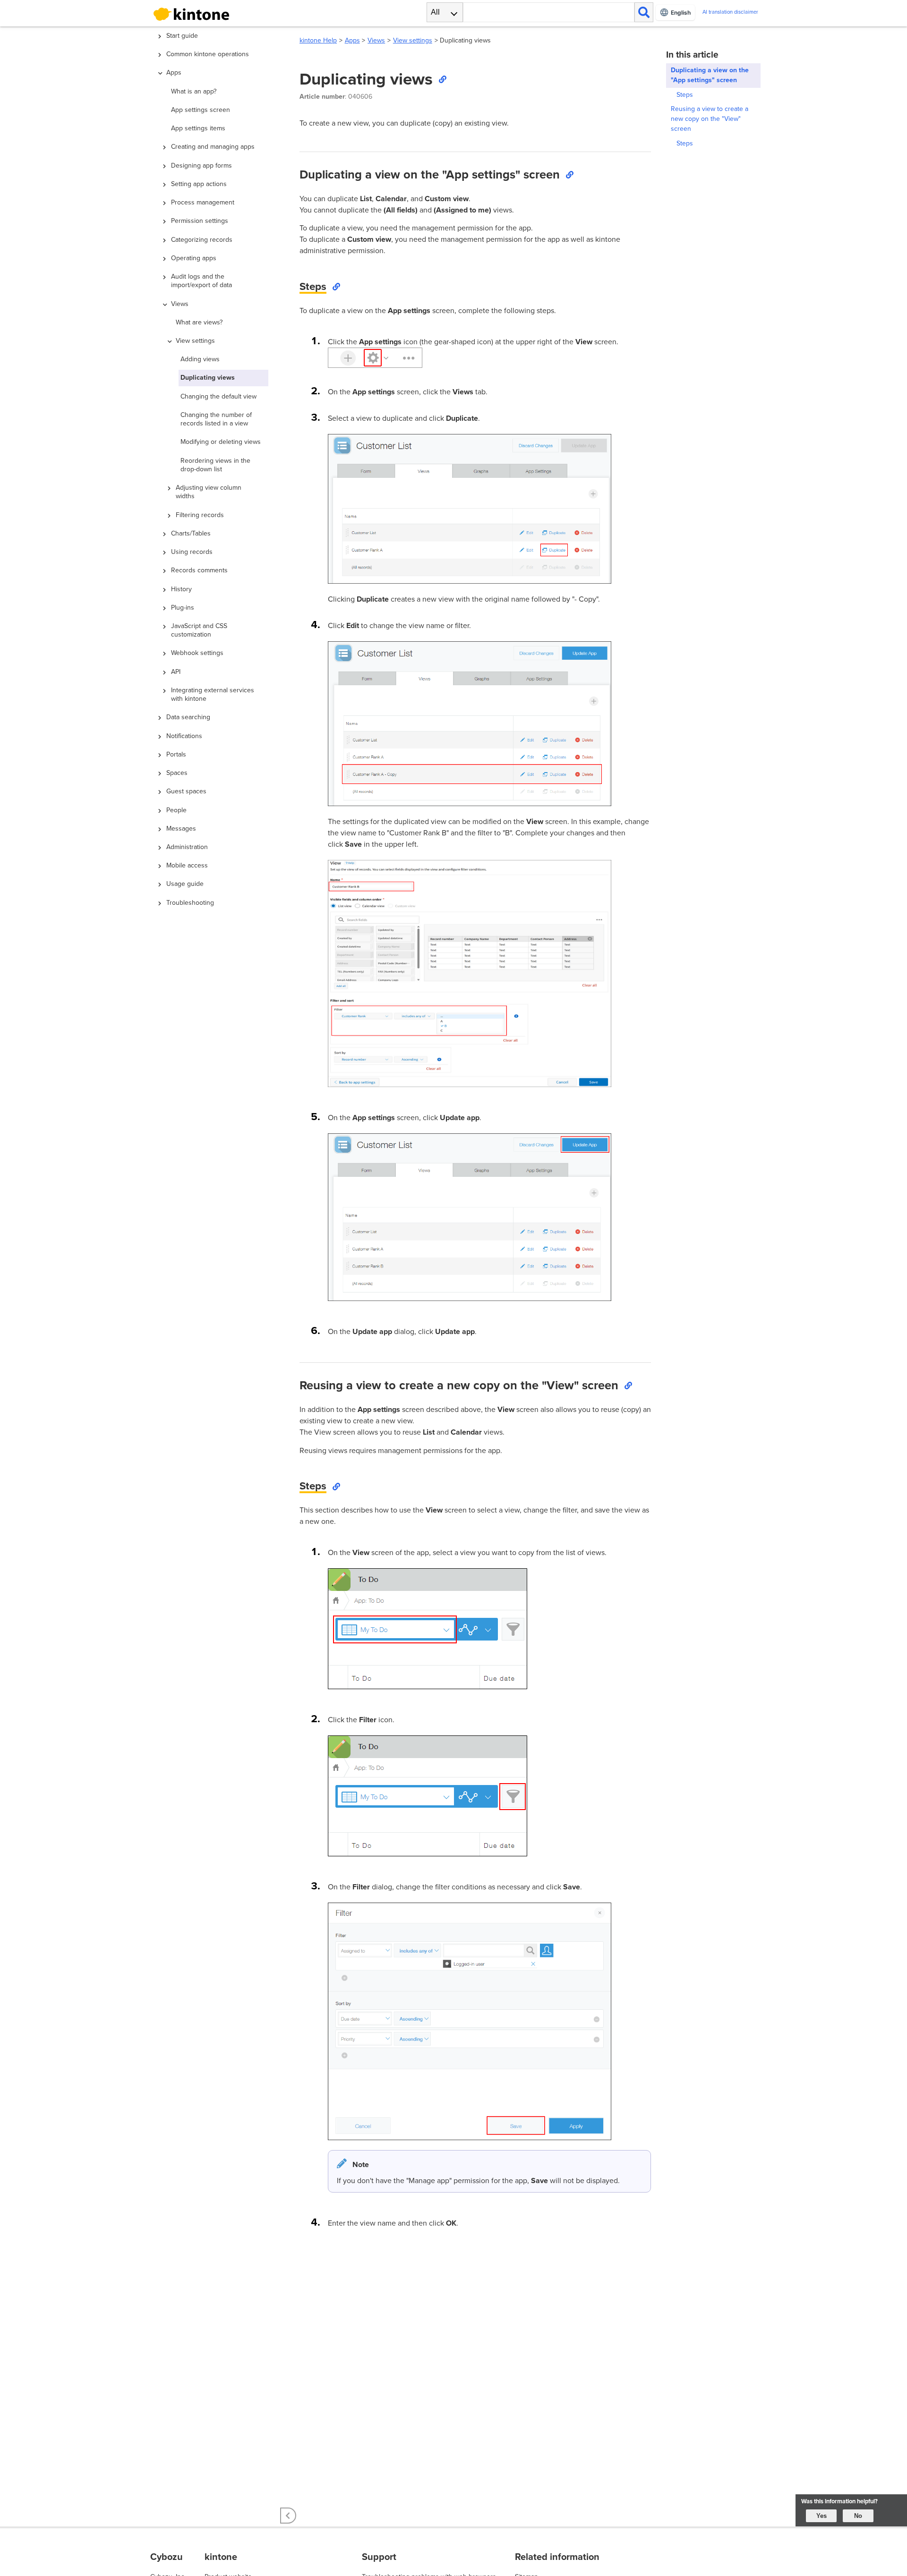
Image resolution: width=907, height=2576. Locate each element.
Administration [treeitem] (187, 847)
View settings (413, 40)
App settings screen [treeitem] (201, 110)
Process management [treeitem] (203, 202)
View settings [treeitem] (195, 341)
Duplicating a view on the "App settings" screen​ (710, 75)
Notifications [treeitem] (184, 736)
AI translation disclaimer (730, 12)
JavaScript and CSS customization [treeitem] (199, 630)
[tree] (217, 1227)
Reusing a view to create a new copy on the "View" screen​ (710, 119)
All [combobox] (435, 12)
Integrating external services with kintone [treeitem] (213, 694)
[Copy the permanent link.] (442, 79)
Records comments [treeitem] (199, 570)
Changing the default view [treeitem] (218, 396)
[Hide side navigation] (288, 2516)
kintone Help (318, 40)
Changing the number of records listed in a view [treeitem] (216, 419)
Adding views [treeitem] (200, 359)
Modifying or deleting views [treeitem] (221, 442)
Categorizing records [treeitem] (202, 240)
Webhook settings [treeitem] (197, 653)
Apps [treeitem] (174, 72)
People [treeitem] (176, 810)
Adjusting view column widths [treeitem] (209, 492)
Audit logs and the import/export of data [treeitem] (201, 281)
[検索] (644, 12)
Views (376, 40)
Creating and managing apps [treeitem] (213, 147)
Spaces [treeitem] (177, 773)
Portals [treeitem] (176, 754)
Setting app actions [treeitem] (199, 184)
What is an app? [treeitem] (194, 91)
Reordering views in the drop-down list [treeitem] (215, 465)
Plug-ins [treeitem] (183, 608)
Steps (685, 95)
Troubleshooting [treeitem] (190, 903)
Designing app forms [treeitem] (201, 166)
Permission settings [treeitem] (200, 221)
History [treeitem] (181, 589)
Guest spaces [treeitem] (186, 791)
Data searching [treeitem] (188, 717)
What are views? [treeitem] (199, 322)
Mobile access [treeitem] (187, 865)
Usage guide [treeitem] (185, 884)
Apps (352, 40)
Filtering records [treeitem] (200, 515)
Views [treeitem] (180, 304)
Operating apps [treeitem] (194, 258)
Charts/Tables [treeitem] (191, 533)
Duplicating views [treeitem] (208, 378)
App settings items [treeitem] (198, 128)
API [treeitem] (176, 672)
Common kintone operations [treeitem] (208, 54)
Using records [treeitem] (192, 552)
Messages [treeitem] (181, 829)
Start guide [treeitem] (182, 36)
